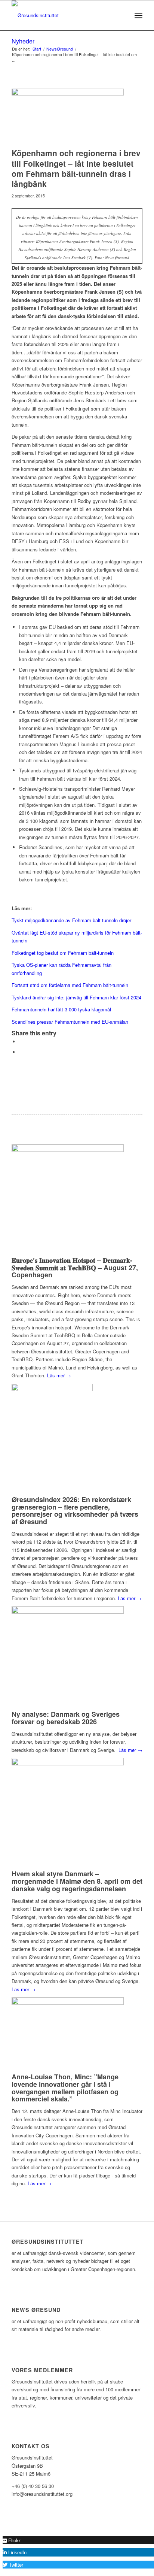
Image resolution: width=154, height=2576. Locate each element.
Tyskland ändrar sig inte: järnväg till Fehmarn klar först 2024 (76, 997)
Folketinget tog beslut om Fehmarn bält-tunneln (63, 953)
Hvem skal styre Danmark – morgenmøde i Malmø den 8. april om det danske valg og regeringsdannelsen (77, 1881)
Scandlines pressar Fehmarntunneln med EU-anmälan (70, 1022)
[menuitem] (122, 15)
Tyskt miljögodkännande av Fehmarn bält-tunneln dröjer (71, 920)
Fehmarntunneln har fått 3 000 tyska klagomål (61, 1009)
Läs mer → (59, 1375)
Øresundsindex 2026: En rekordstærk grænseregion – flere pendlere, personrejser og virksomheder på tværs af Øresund (75, 1511)
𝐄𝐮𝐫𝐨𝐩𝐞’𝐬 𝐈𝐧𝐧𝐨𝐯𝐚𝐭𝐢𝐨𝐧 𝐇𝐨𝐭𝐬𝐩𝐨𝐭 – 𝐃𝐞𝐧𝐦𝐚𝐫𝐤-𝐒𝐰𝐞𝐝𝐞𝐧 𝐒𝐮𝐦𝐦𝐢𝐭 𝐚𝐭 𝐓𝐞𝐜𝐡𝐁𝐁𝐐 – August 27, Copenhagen (75, 1268)
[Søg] (122, 15)
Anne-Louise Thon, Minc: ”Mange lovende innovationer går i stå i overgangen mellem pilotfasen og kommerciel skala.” (65, 2088)
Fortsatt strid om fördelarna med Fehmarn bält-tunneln (70, 985)
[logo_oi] (64, 15)
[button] (11, 2540)
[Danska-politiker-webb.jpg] (68, 116)
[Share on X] (21, 1042)
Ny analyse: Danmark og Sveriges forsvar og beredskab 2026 (66, 1718)
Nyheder (23, 41)
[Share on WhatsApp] (21, 1052)
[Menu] (138, 15)
